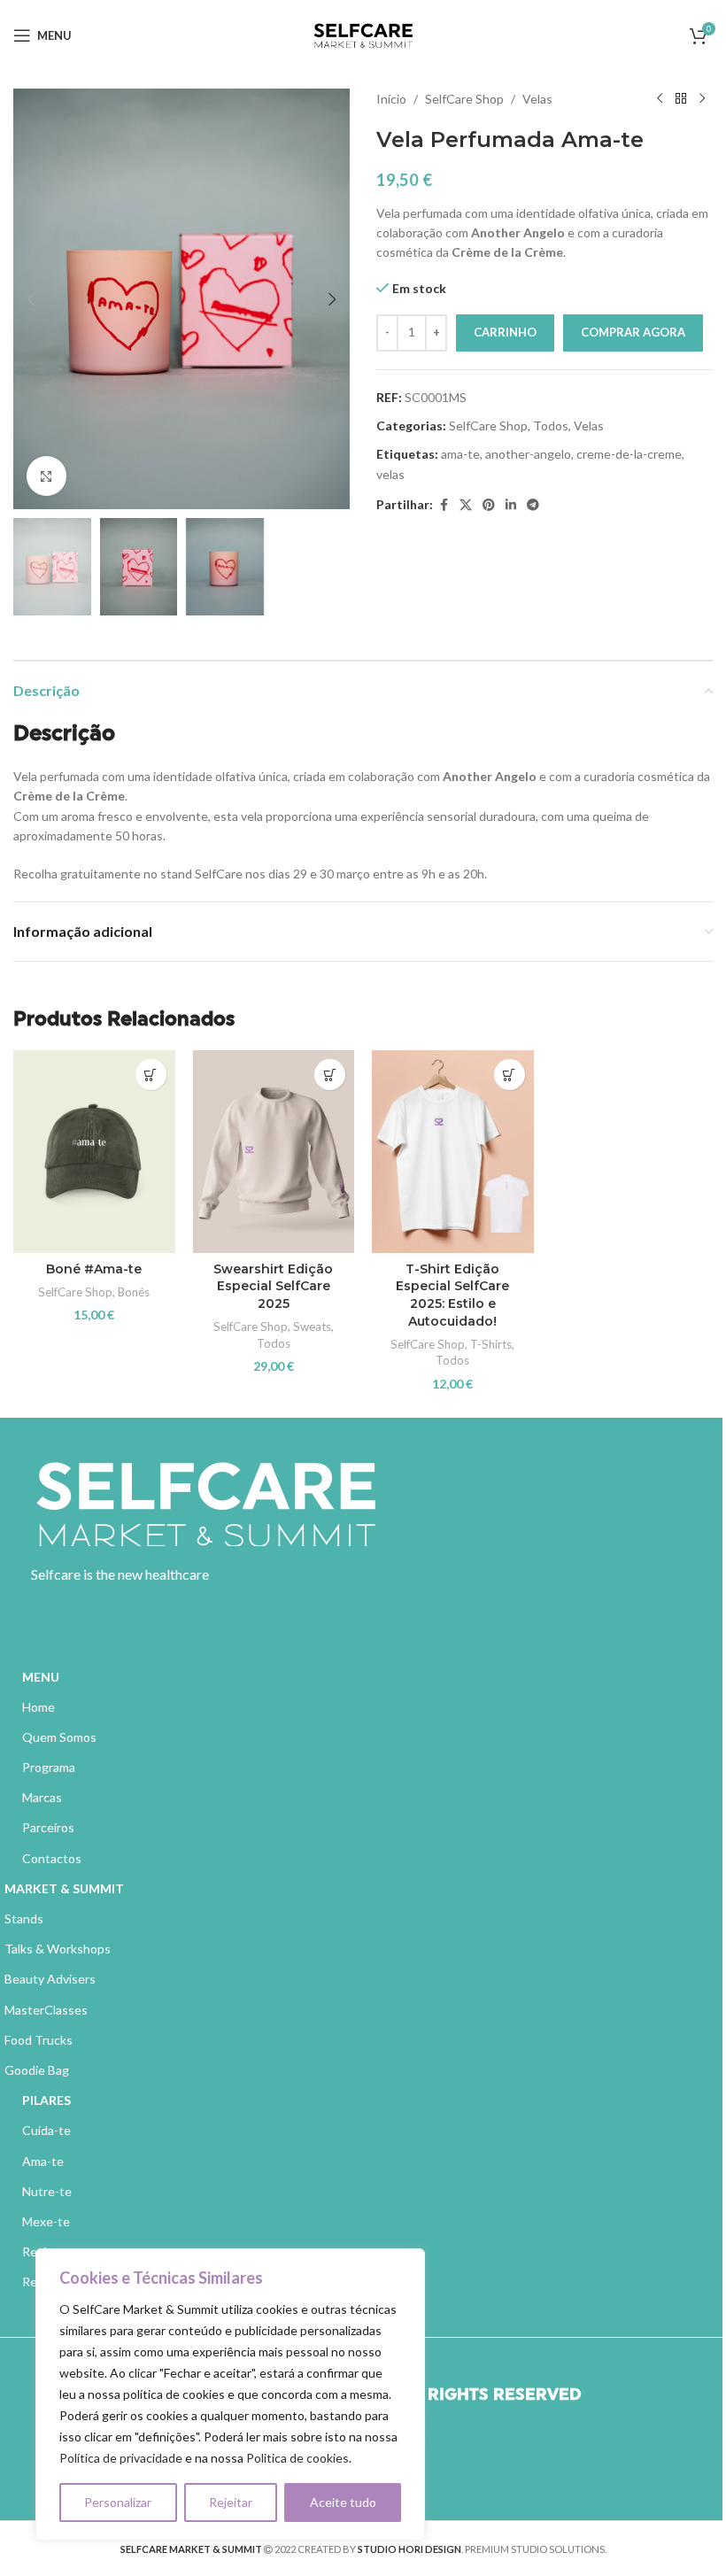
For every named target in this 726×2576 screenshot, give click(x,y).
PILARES (46, 2100)
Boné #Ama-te (94, 1269)
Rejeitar (231, 2502)
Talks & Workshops (58, 1949)
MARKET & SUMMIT (64, 1888)
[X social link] (466, 505)
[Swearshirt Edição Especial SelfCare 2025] (274, 1151)
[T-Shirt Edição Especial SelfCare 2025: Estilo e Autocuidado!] (453, 1151)
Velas (537, 99)
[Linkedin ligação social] (511, 505)
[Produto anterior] (660, 99)
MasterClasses (46, 2010)
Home (39, 1707)
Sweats (312, 1327)
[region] (230, 2394)
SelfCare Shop (464, 99)
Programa (49, 1767)
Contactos (52, 1858)
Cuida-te (46, 2130)
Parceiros (48, 1827)
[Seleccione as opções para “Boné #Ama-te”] (151, 1075)
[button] (31, 299)
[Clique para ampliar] (46, 476)
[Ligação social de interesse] (489, 505)
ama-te (460, 454)
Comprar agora (633, 332)
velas (390, 474)
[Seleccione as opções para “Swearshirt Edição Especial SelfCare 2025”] (330, 1075)
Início (391, 99)
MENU (41, 1677)
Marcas (42, 1797)
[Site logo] (363, 34)
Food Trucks (39, 2040)
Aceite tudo (343, 2502)
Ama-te (43, 2161)
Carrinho (505, 332)
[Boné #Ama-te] (94, 1151)
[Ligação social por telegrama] (533, 505)
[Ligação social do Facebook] (444, 505)
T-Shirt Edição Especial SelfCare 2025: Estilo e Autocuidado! (452, 1295)
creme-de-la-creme (629, 454)
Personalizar (118, 2502)
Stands (24, 1918)
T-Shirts (491, 1344)
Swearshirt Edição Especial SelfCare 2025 (273, 1286)
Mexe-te (46, 2221)
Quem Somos (59, 1737)
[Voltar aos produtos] (681, 99)
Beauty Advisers (50, 1979)
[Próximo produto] (702, 99)
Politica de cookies (297, 2458)
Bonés (134, 1292)
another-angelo (528, 454)
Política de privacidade (121, 2458)
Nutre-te (47, 2191)
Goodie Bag (37, 2070)
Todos (551, 425)
